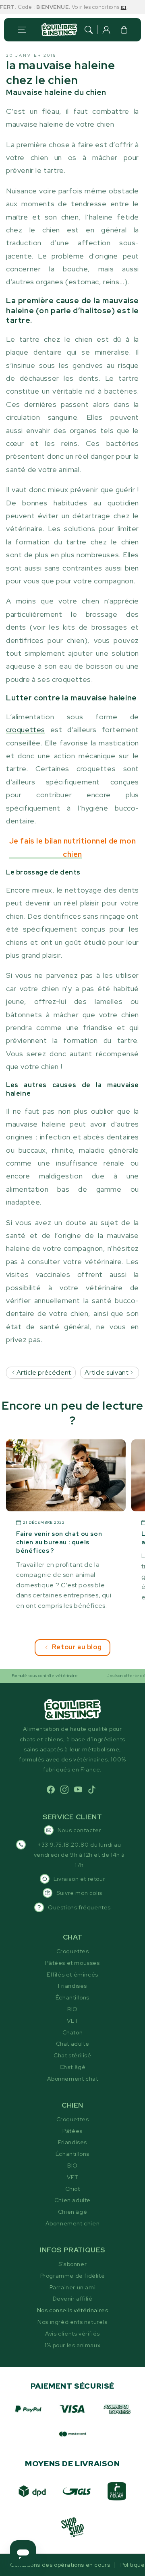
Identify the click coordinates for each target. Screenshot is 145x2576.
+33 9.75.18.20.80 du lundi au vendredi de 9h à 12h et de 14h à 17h (79, 1855)
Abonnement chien (73, 2223)
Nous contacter (79, 1830)
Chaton (73, 2032)
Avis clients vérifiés (72, 2334)
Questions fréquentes (79, 1907)
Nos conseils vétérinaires (73, 2310)
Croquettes (73, 1951)
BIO (72, 2009)
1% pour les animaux (72, 2345)
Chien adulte (72, 2200)
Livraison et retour (79, 1879)
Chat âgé (73, 2067)
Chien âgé (72, 2212)
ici (113, 7)
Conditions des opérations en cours (60, 2565)
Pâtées (72, 2131)
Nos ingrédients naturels (72, 2322)
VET (73, 2021)
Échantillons (72, 1997)
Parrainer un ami (73, 2287)
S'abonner (72, 2264)
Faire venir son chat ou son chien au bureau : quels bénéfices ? (59, 1543)
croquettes (26, 730)
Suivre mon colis (79, 1893)
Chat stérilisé (72, 2055)
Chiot (73, 2189)
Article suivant (107, 1372)
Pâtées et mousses (72, 1963)
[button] (22, 30)
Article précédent (43, 1372)
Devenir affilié (73, 2299)
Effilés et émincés (72, 1975)
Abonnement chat (73, 2079)
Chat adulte (73, 2044)
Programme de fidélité (73, 2276)
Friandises (72, 1986)
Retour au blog (77, 1647)
